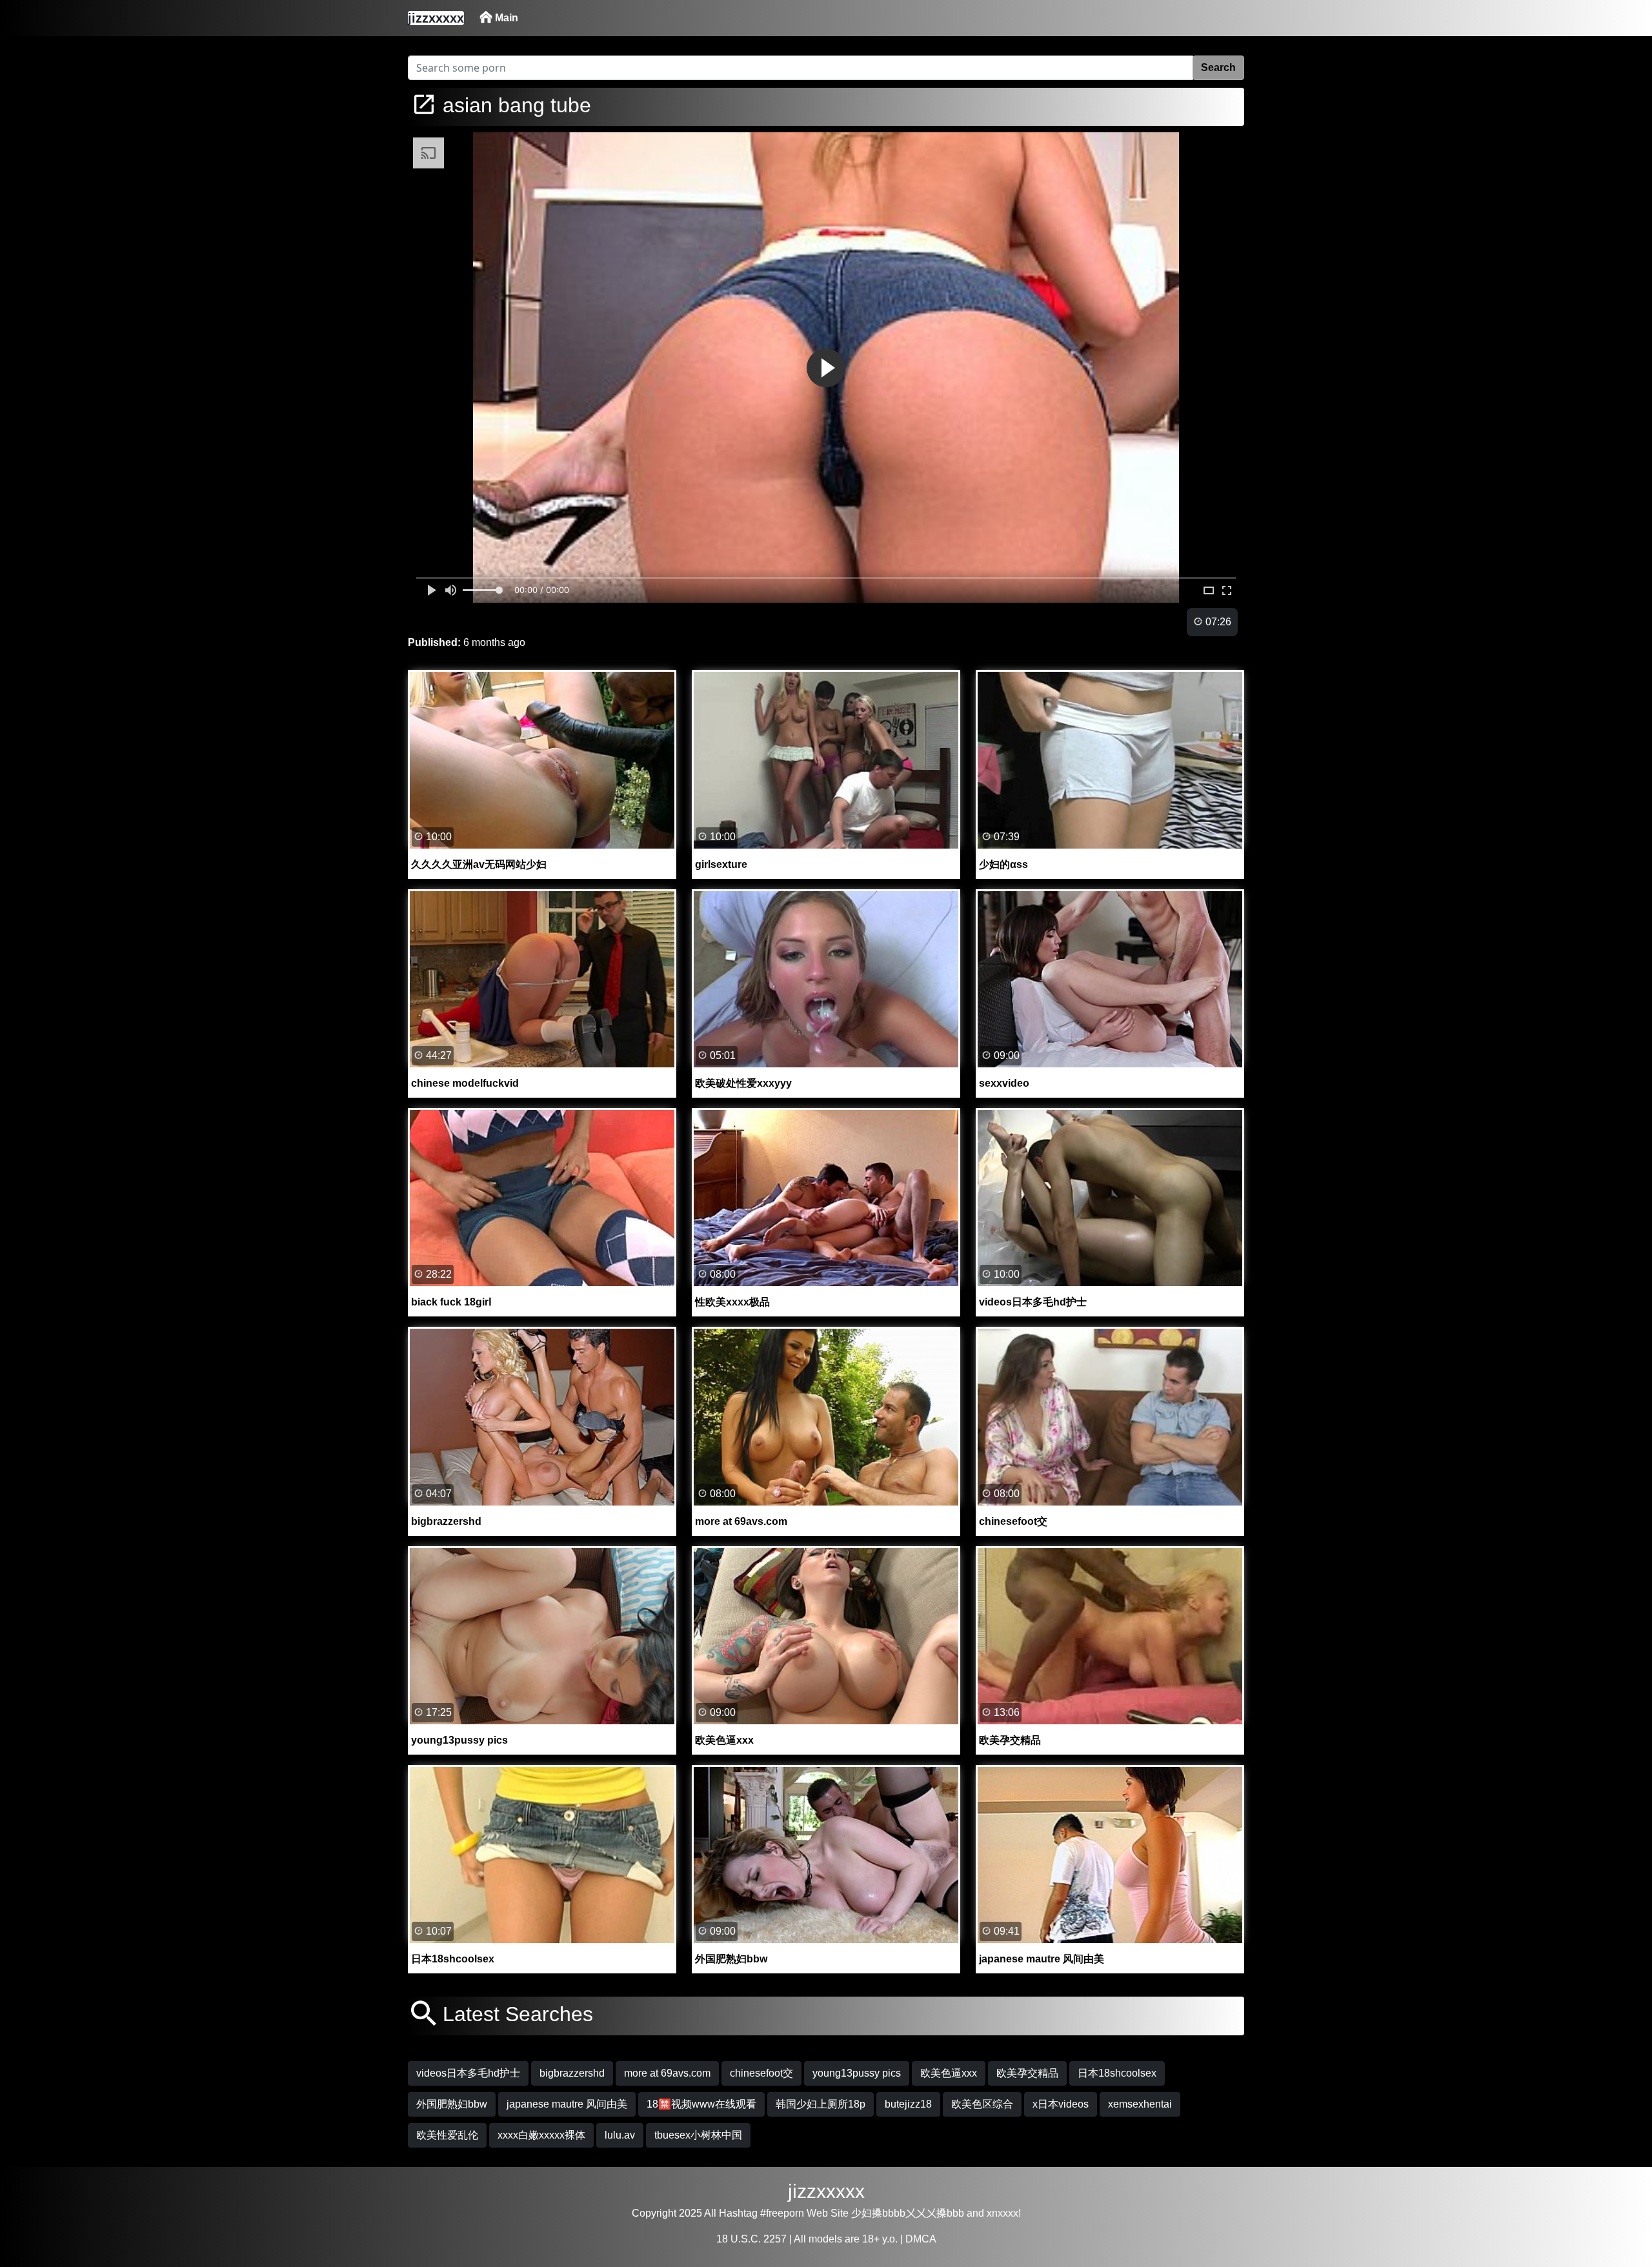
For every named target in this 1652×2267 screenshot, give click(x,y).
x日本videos (1061, 2104)
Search (1218, 67)
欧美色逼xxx (949, 2073)
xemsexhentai (1140, 2104)
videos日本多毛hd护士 (468, 2073)
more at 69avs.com (667, 2073)
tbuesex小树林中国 (698, 2135)
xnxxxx (1002, 2213)
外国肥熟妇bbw (452, 2104)
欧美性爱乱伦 (447, 2135)
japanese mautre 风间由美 (567, 2104)
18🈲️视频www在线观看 (701, 2104)
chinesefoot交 (761, 2073)
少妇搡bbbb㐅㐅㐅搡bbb (908, 2213)
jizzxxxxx (826, 2191)
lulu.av (620, 2135)
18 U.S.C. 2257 (751, 2239)
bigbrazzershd (572, 2073)
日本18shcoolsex (1117, 2073)
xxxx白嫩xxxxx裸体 (541, 2135)
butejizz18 (908, 2104)
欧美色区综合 (982, 2104)
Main (505, 18)
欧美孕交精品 (1027, 2073)
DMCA (921, 2239)
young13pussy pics (857, 2073)
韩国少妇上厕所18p (821, 2104)
